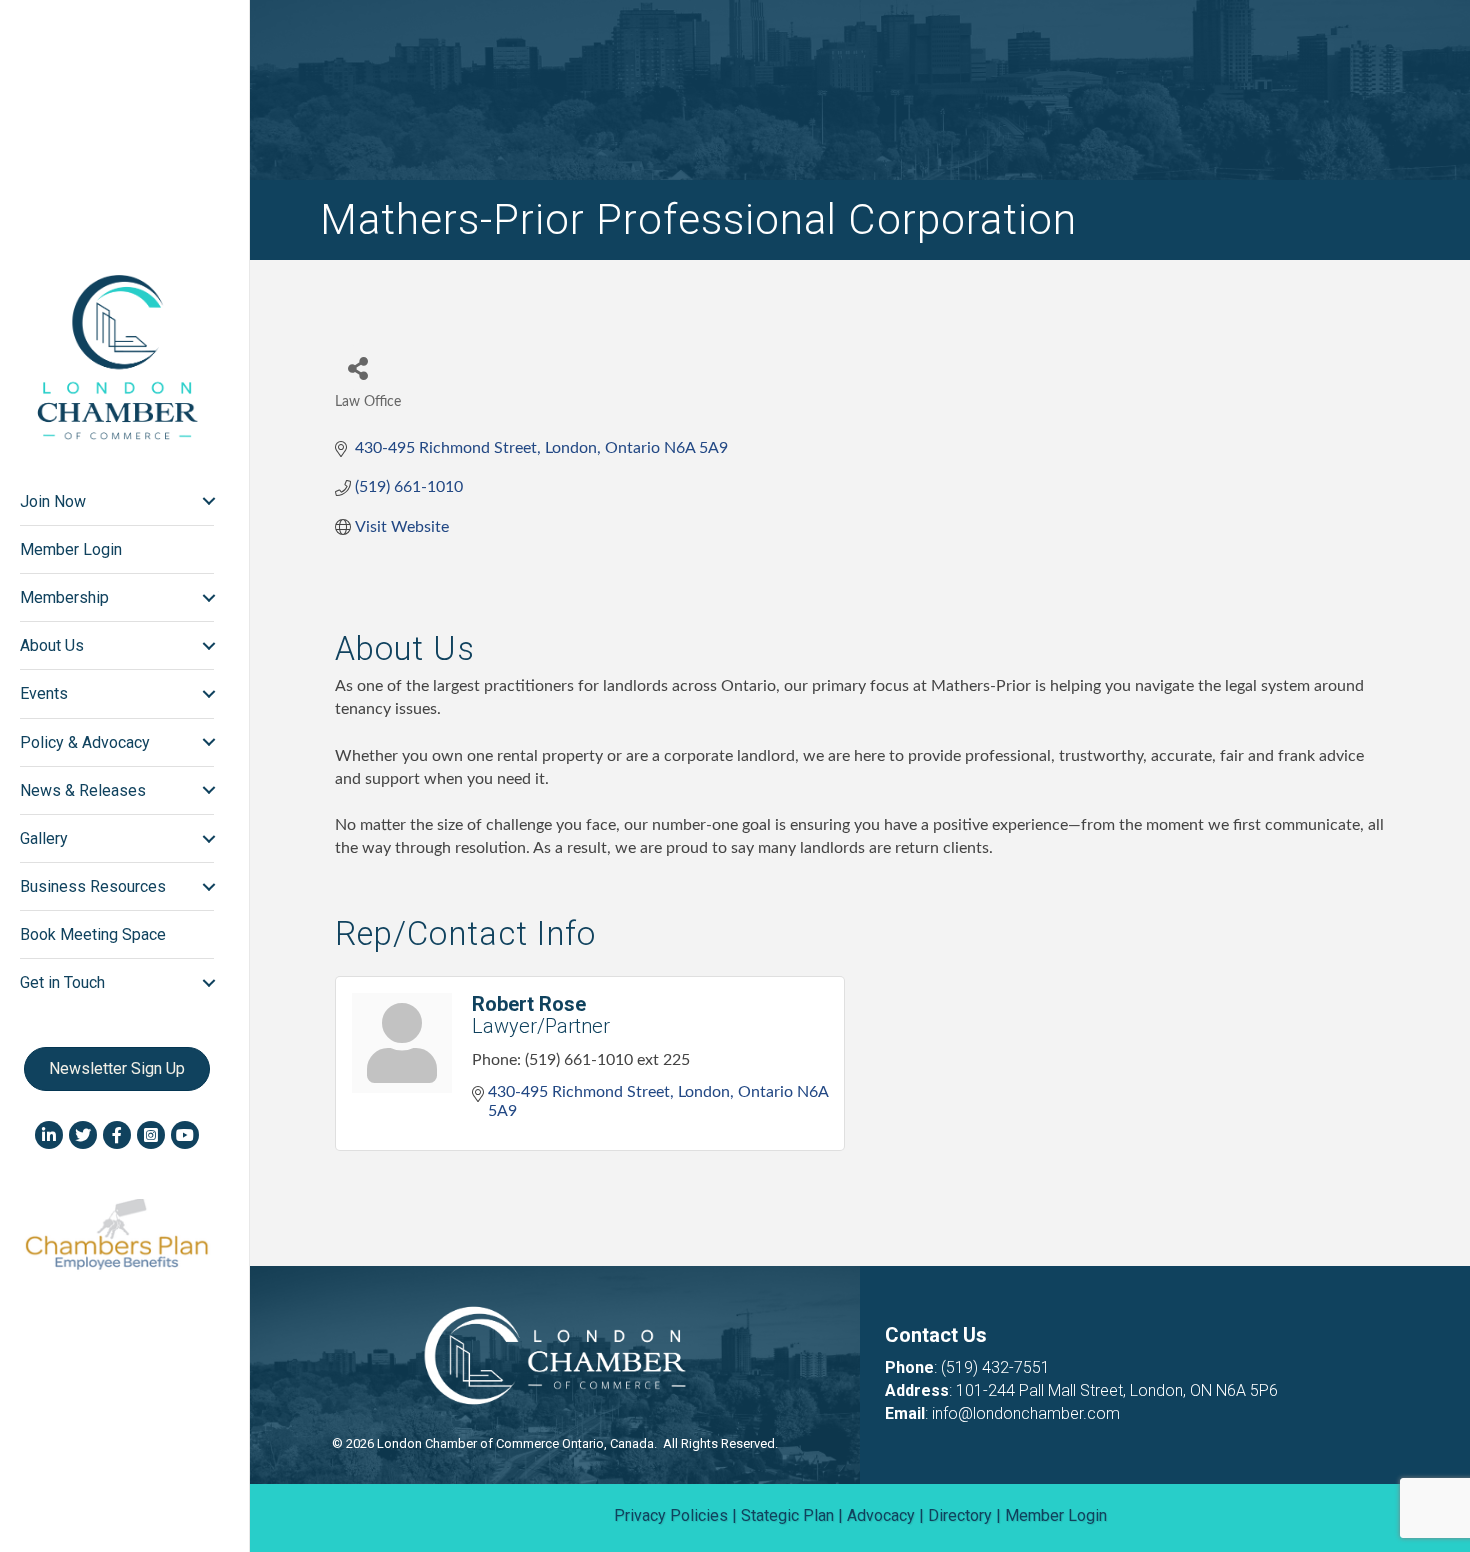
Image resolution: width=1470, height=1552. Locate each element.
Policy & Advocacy (85, 742)
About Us (52, 645)
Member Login (71, 549)
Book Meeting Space (93, 934)
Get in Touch (62, 982)
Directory (960, 1515)
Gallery (44, 838)
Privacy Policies (671, 1515)
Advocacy (881, 1515)
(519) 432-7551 (995, 1367)
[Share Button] (357, 367)
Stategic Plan (787, 1515)
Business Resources (93, 886)
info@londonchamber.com (1026, 1413)
